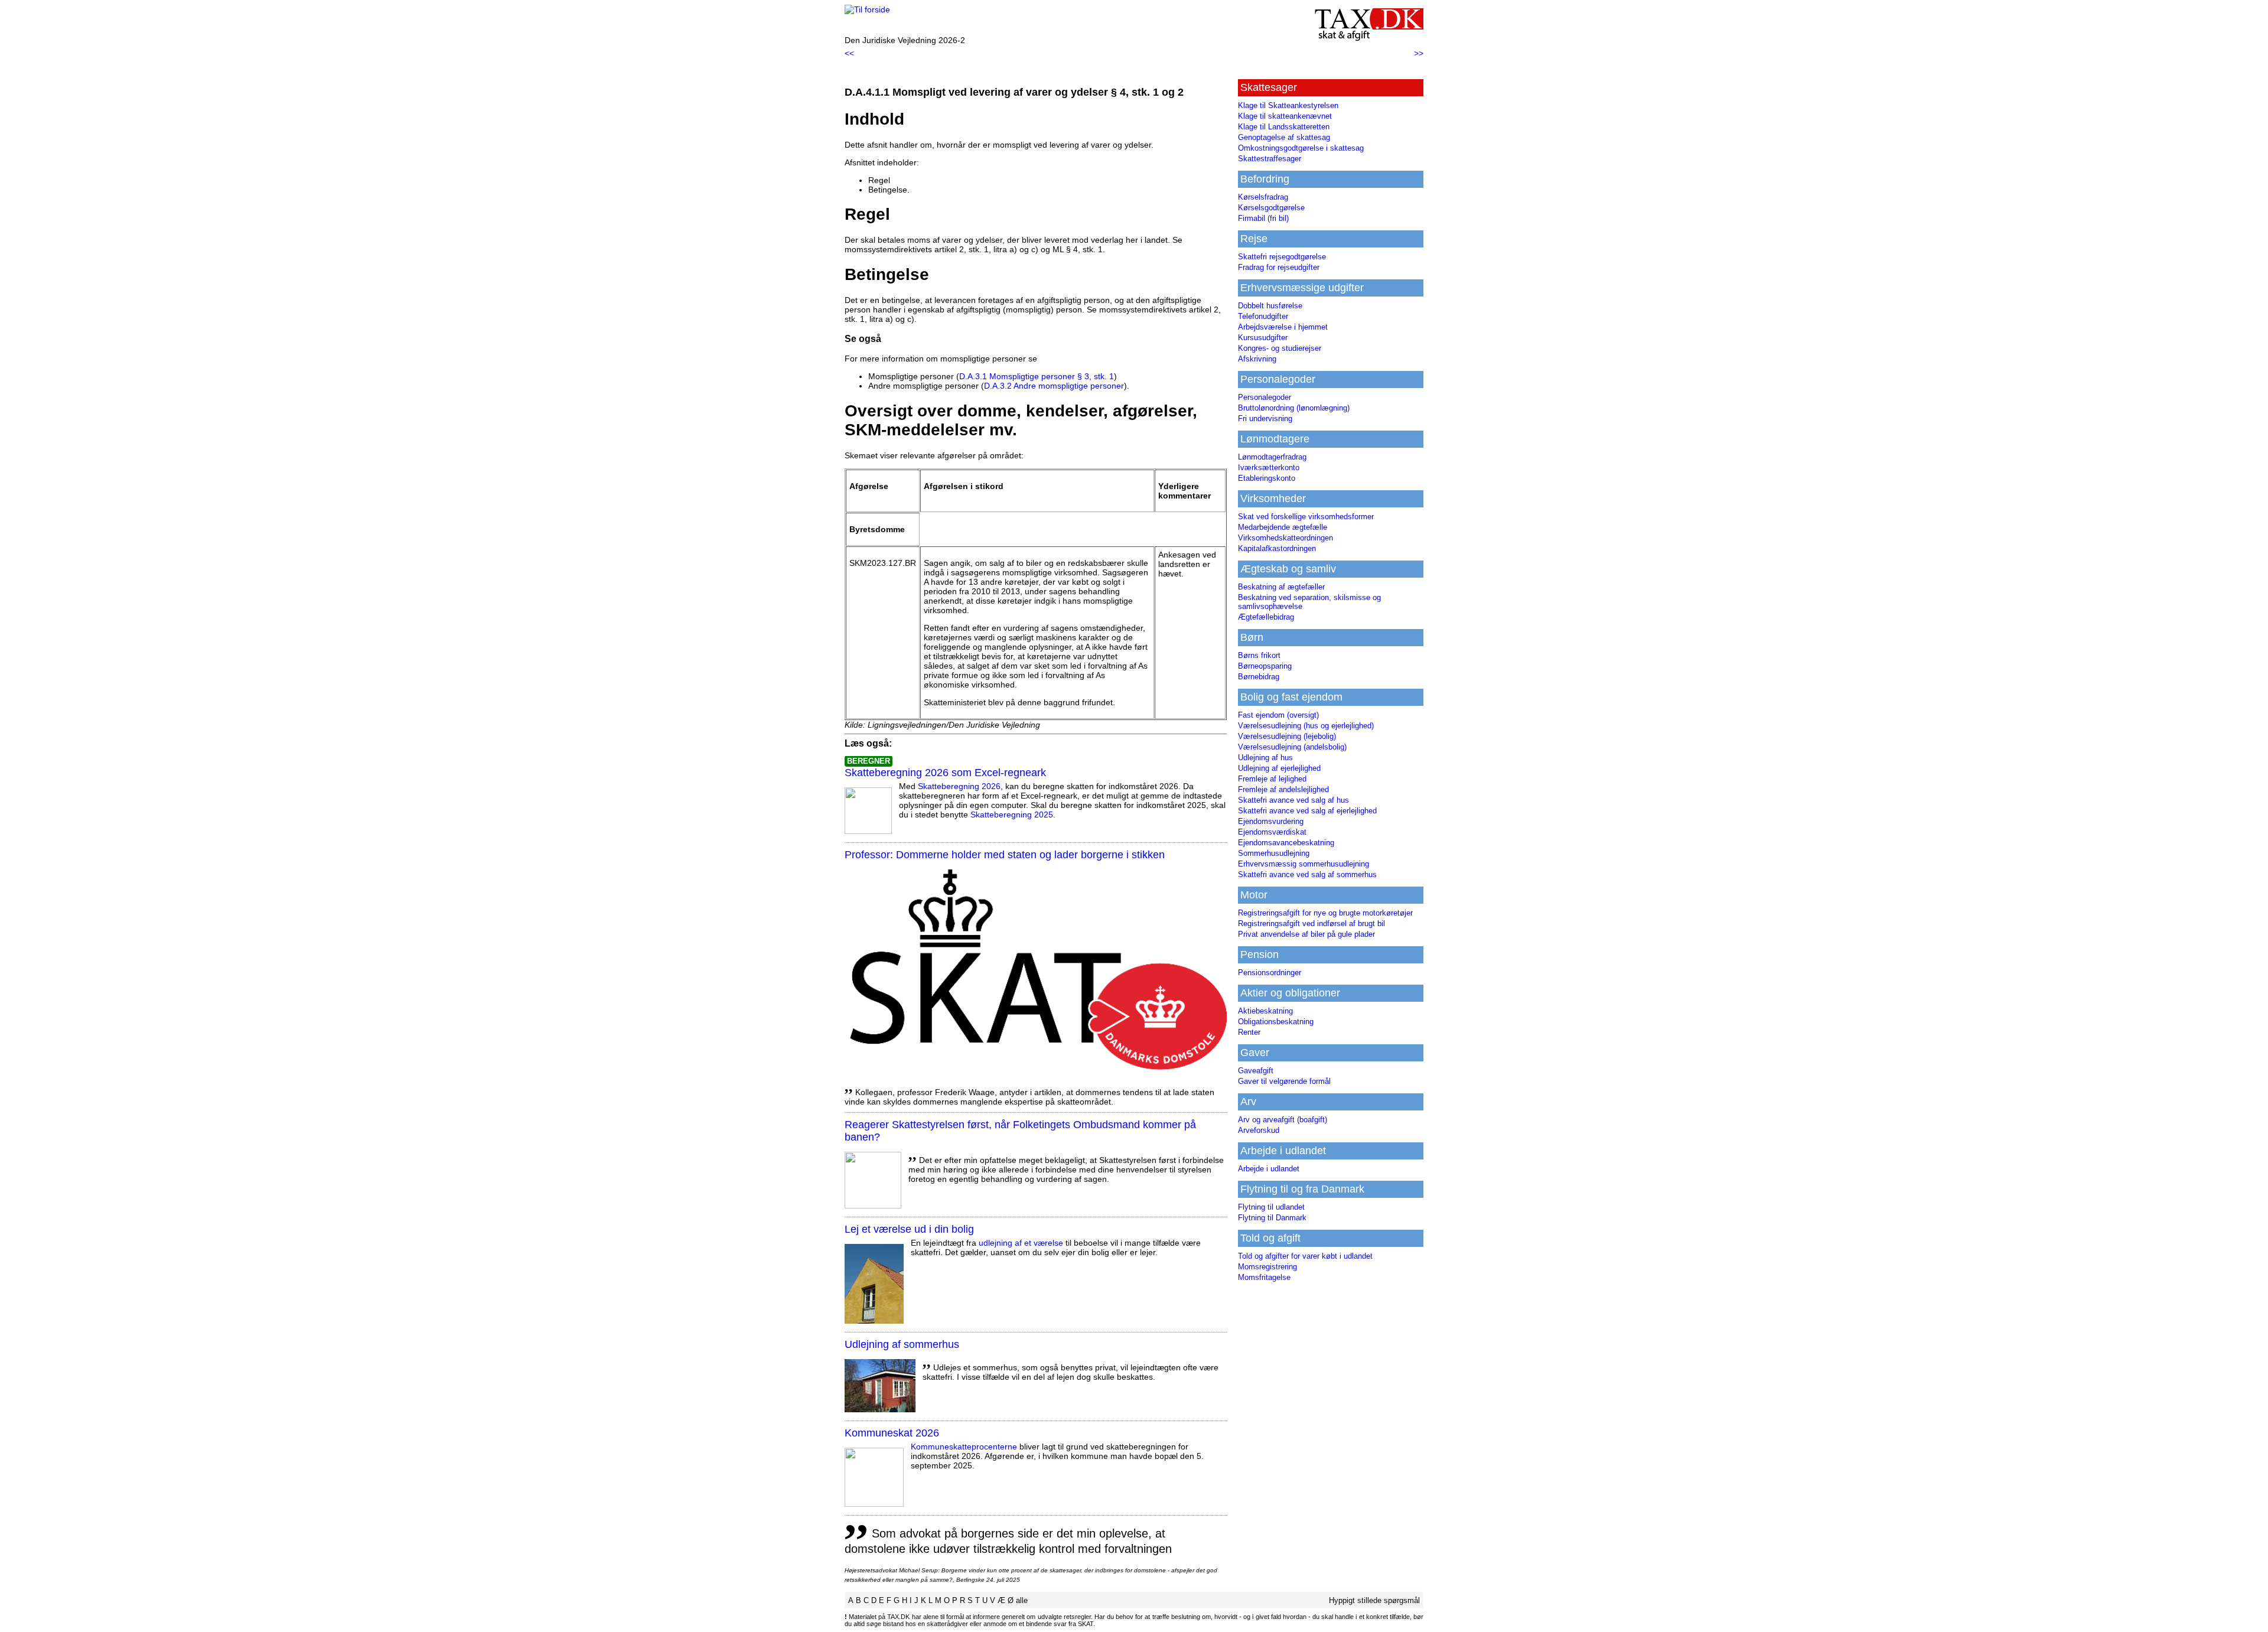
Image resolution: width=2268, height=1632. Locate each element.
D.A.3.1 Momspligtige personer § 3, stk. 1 (1037, 376)
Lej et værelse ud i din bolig (909, 1229)
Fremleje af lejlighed (1272, 779)
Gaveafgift (1256, 1071)
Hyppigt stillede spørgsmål (1374, 1600)
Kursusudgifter (1263, 338)
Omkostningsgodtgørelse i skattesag (1301, 148)
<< (849, 53)
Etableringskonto (1267, 478)
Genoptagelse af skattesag (1284, 137)
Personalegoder (1265, 397)
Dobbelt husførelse (1270, 306)
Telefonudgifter (1263, 316)
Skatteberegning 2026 (959, 786)
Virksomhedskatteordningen (1285, 538)
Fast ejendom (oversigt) (1278, 715)
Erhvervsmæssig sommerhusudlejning (1304, 864)
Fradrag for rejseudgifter (1279, 267)
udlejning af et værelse (1021, 1243)
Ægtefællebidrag (1266, 617)
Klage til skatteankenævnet (1285, 116)
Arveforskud (1259, 1130)
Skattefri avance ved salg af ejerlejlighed (1307, 811)
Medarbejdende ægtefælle (1283, 527)
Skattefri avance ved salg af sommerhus (1307, 874)
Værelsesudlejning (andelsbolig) (1292, 747)
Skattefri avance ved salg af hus (1293, 800)
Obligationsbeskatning (1276, 1022)
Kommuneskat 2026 (892, 1433)
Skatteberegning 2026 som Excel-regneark (945, 773)
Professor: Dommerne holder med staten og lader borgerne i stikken (1005, 855)
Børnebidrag (1259, 677)
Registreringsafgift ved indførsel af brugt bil (1311, 924)
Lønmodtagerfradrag (1272, 457)
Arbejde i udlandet (1269, 1169)
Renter (1249, 1032)
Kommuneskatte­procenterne (964, 1447)
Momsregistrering (1267, 1267)
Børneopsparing (1265, 666)
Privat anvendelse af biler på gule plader (1306, 934)
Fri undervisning (1265, 418)
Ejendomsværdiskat (1272, 832)
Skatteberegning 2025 (1012, 815)
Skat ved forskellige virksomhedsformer (1306, 517)
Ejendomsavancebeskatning (1286, 843)
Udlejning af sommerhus (902, 1344)
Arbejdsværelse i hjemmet (1283, 327)
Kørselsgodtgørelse (1271, 208)
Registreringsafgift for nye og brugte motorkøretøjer (1325, 913)
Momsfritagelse (1264, 1277)
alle (1022, 1600)
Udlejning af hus (1265, 758)
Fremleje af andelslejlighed (1283, 789)
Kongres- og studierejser (1280, 348)
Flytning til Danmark (1272, 1218)
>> (1419, 53)
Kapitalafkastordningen (1277, 548)
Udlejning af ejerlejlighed (1279, 768)
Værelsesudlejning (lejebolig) (1287, 736)
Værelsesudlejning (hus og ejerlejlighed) (1306, 726)
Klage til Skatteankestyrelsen (1288, 105)
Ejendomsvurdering (1271, 821)
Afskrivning (1257, 359)
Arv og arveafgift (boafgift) (1283, 1120)
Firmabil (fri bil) (1263, 218)
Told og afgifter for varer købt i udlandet (1305, 1256)
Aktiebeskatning (1265, 1011)
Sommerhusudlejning (1274, 853)
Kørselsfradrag (1263, 197)
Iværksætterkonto (1269, 468)
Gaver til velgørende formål (1284, 1081)
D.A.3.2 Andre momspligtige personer (1054, 386)
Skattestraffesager (1270, 159)
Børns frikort (1259, 655)
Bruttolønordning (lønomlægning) (1294, 408)
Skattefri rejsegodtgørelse (1282, 257)
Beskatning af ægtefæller (1281, 587)
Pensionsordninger (1270, 973)
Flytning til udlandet (1271, 1207)
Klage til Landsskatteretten (1284, 127)
